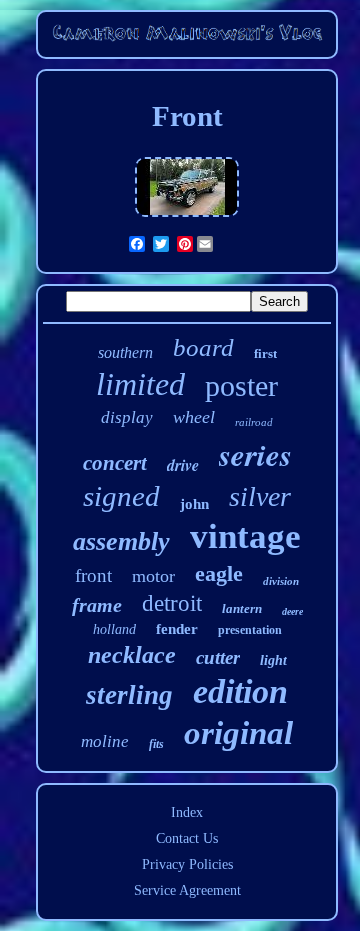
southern (125, 352)
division (281, 581)
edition (240, 691)
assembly (121, 541)
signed (121, 496)
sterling (129, 695)
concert (115, 463)
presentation (250, 630)
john (194, 504)
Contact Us (187, 838)
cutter (218, 657)
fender (177, 629)
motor (153, 576)
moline (105, 741)
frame (97, 605)
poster (241, 385)
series (255, 454)
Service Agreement (187, 890)
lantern (242, 608)
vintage (245, 536)
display (127, 417)
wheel (194, 417)
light (273, 660)
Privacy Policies (187, 864)
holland (114, 629)
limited (140, 384)
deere (292, 611)
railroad (254, 422)
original (238, 733)
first (265, 353)
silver (260, 496)
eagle (219, 573)
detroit (172, 603)
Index (187, 812)
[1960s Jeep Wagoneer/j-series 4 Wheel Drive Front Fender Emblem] (187, 217)
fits (156, 744)
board (203, 347)
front (93, 575)
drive (183, 465)
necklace (132, 655)
